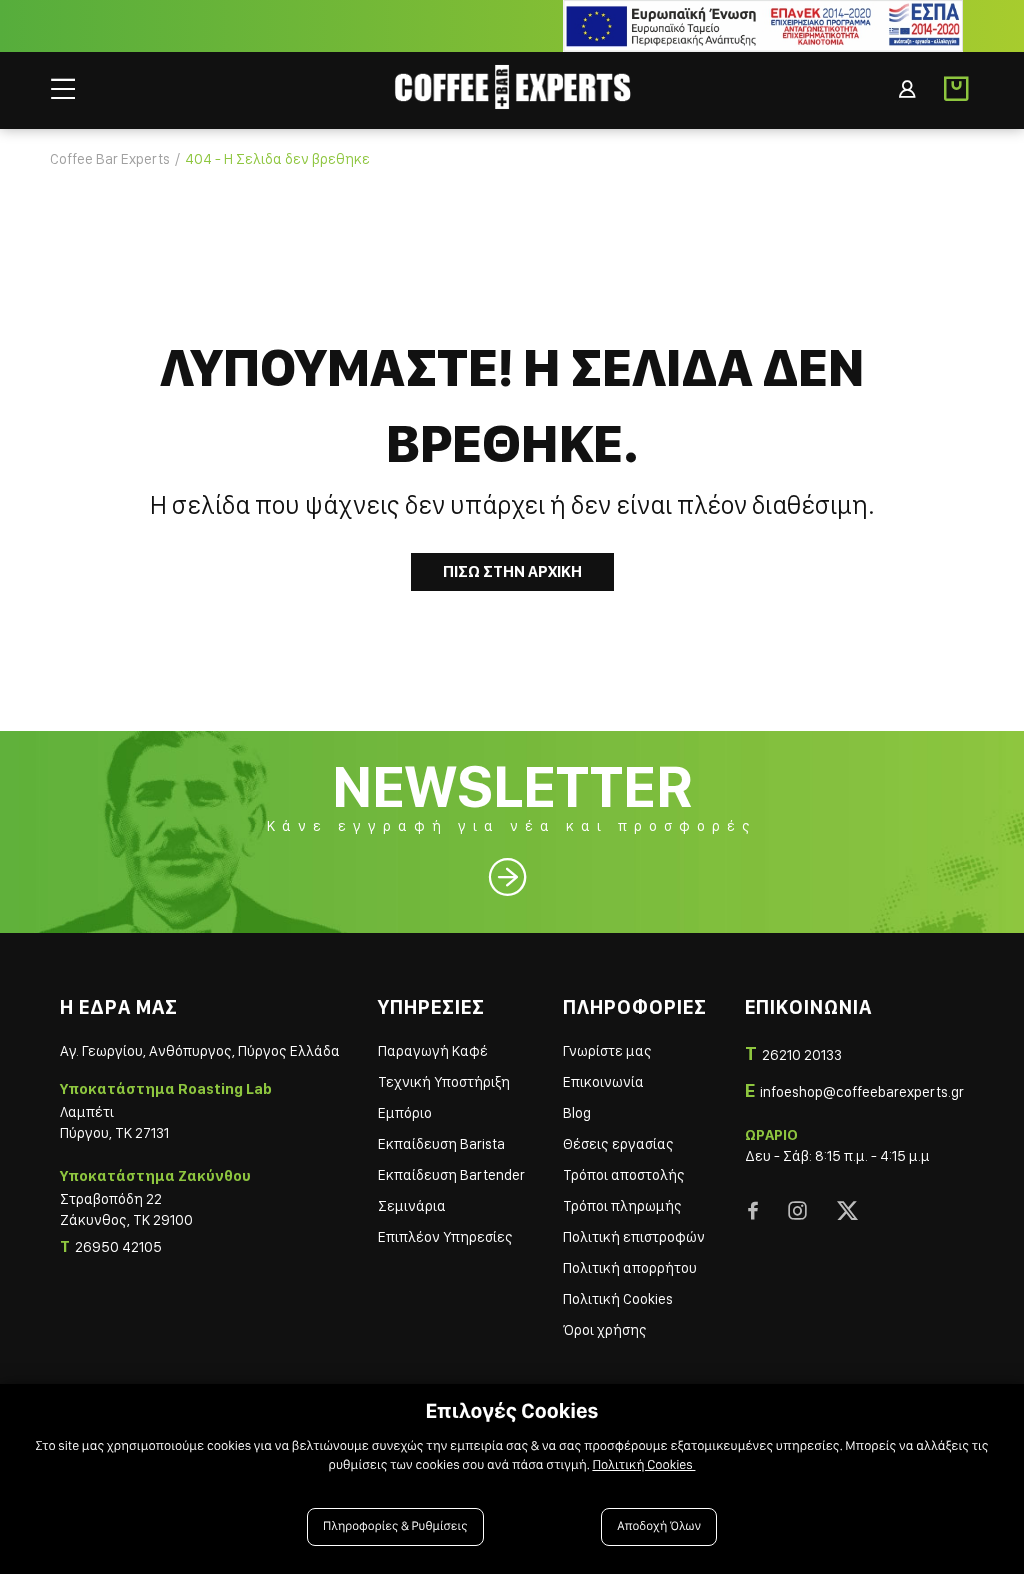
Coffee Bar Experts (110, 159)
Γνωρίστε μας (607, 1051)
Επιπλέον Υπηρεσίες (445, 1237)
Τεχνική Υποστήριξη (444, 1082)
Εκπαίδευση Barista (441, 1144)
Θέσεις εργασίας (618, 1144)
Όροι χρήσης (605, 1330)
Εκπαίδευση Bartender (451, 1175)
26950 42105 (118, 1247)
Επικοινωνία (603, 1082)
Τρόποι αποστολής (624, 1175)
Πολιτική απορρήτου (630, 1268)
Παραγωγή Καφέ (433, 1051)
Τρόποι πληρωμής (622, 1206)
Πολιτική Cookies (618, 1299)
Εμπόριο (405, 1113)
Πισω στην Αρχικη (512, 571)
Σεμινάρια (412, 1206)
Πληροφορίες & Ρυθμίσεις (395, 1526)
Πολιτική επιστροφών (634, 1237)
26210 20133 (802, 1055)
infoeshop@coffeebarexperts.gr (862, 1092)
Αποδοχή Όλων (659, 1526)
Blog (577, 1113)
